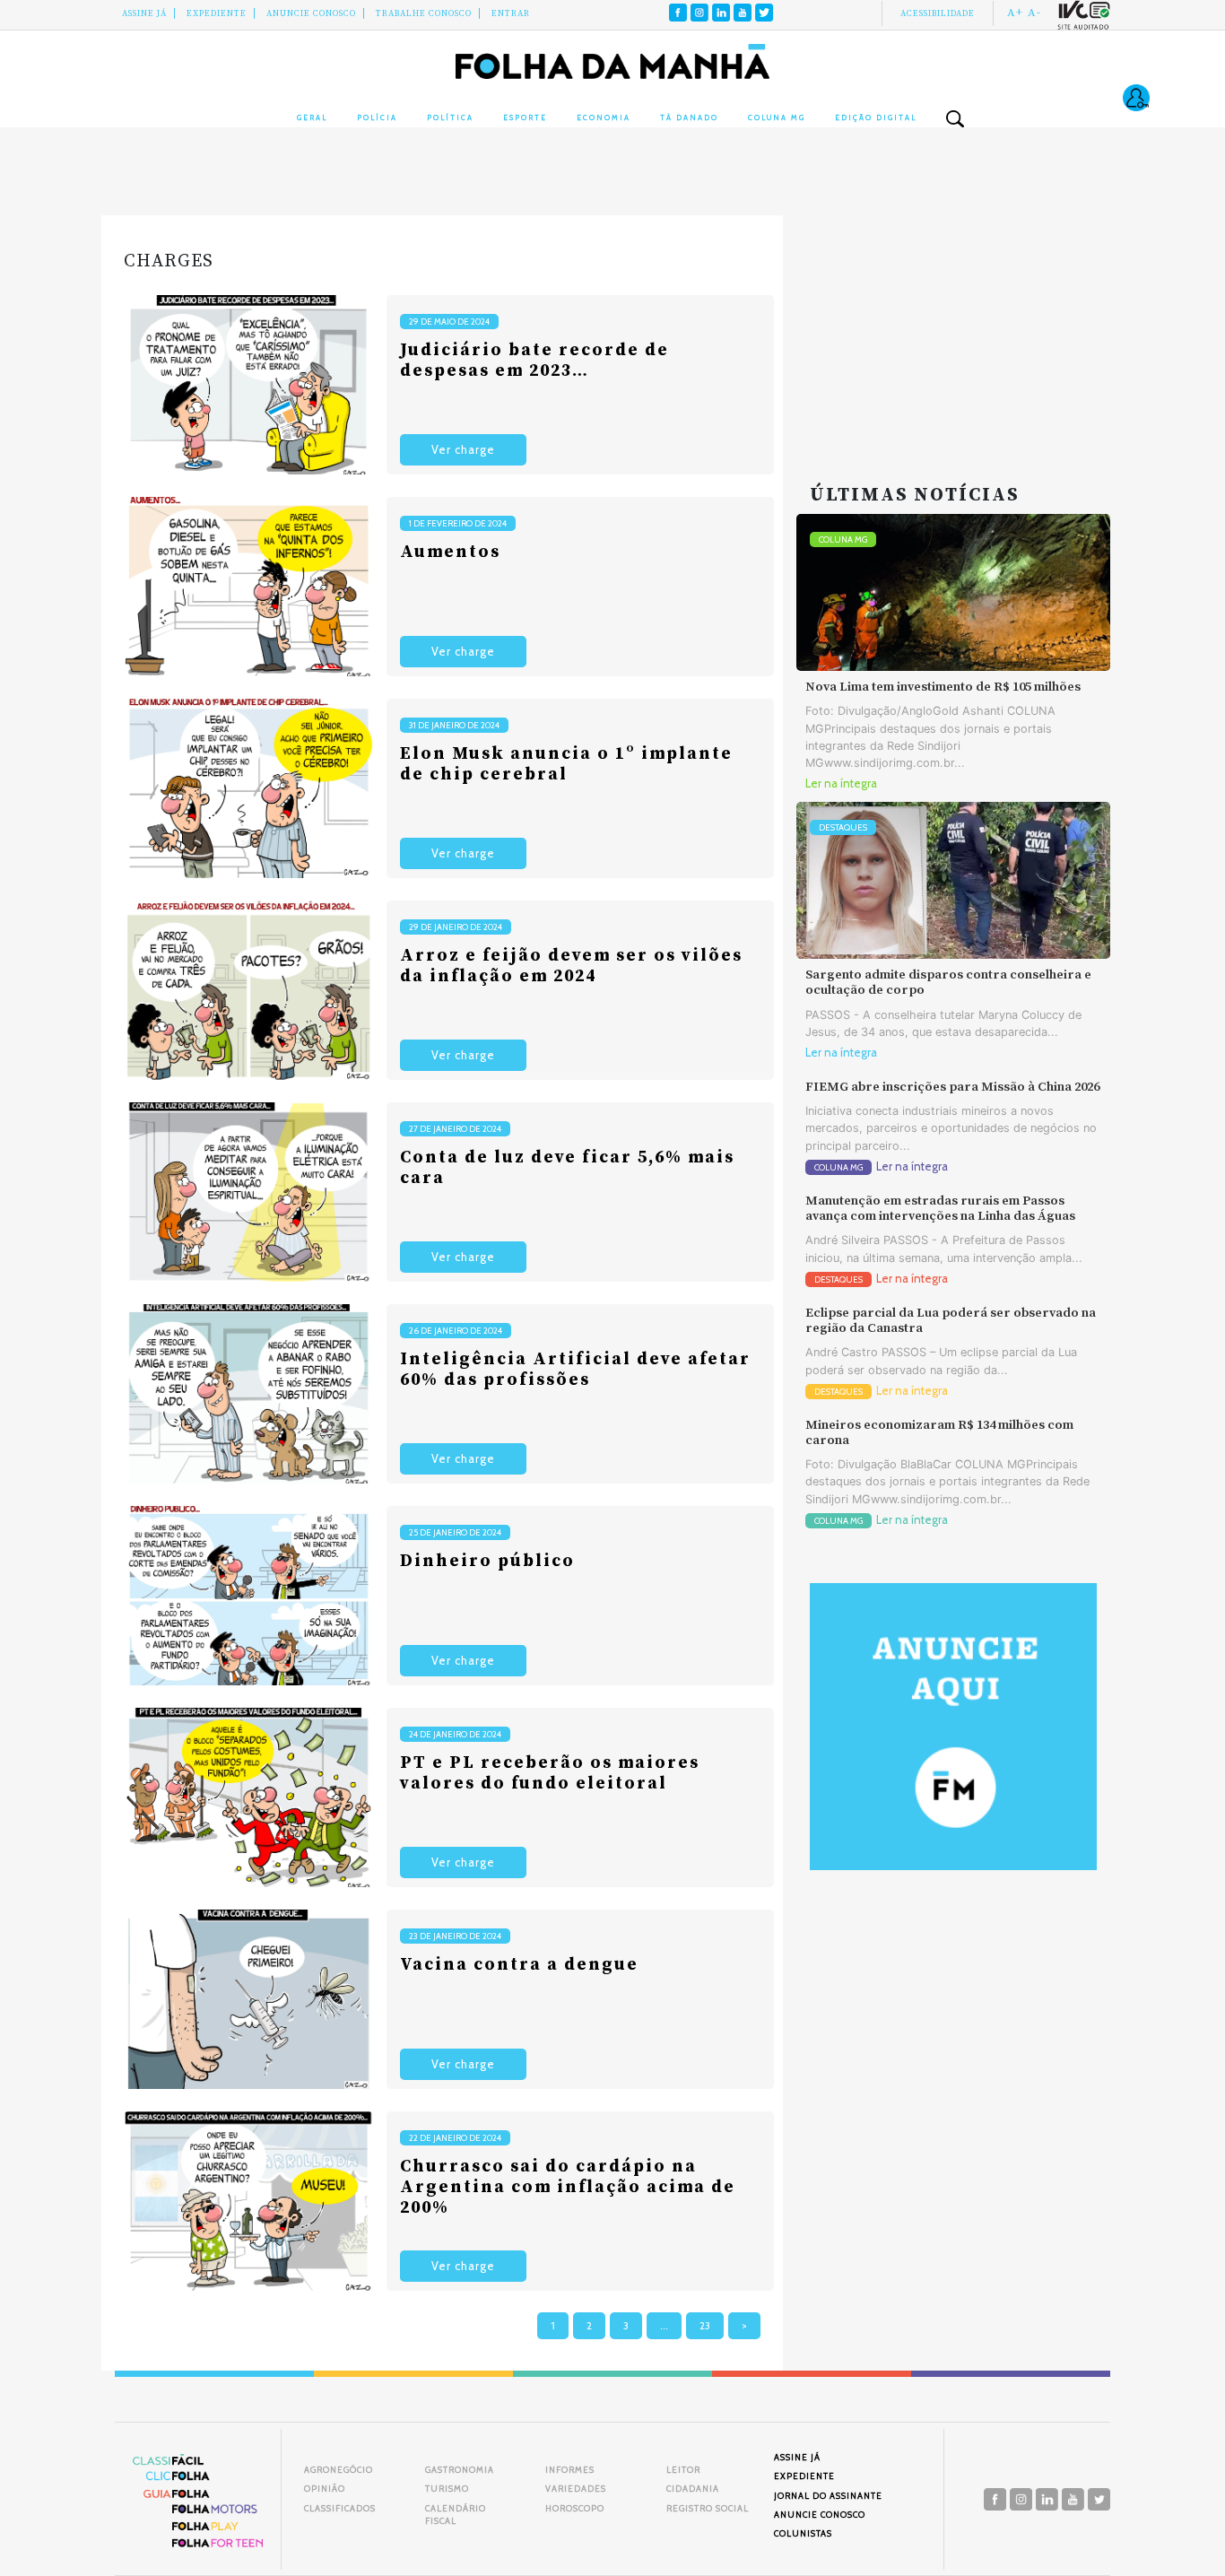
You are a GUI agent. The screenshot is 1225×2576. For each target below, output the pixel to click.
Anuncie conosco (311, 13)
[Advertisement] (953, 327)
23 (705, 2326)
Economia (604, 117)
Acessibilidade (938, 13)
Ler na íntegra (841, 783)
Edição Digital (876, 117)
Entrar (511, 13)
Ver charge (463, 450)
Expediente (217, 13)
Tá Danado (689, 117)
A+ (1015, 13)
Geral (312, 117)
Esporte (525, 117)
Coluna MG (777, 117)
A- (1034, 13)
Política (450, 117)
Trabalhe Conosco (424, 13)
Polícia (377, 117)
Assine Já (144, 13)
